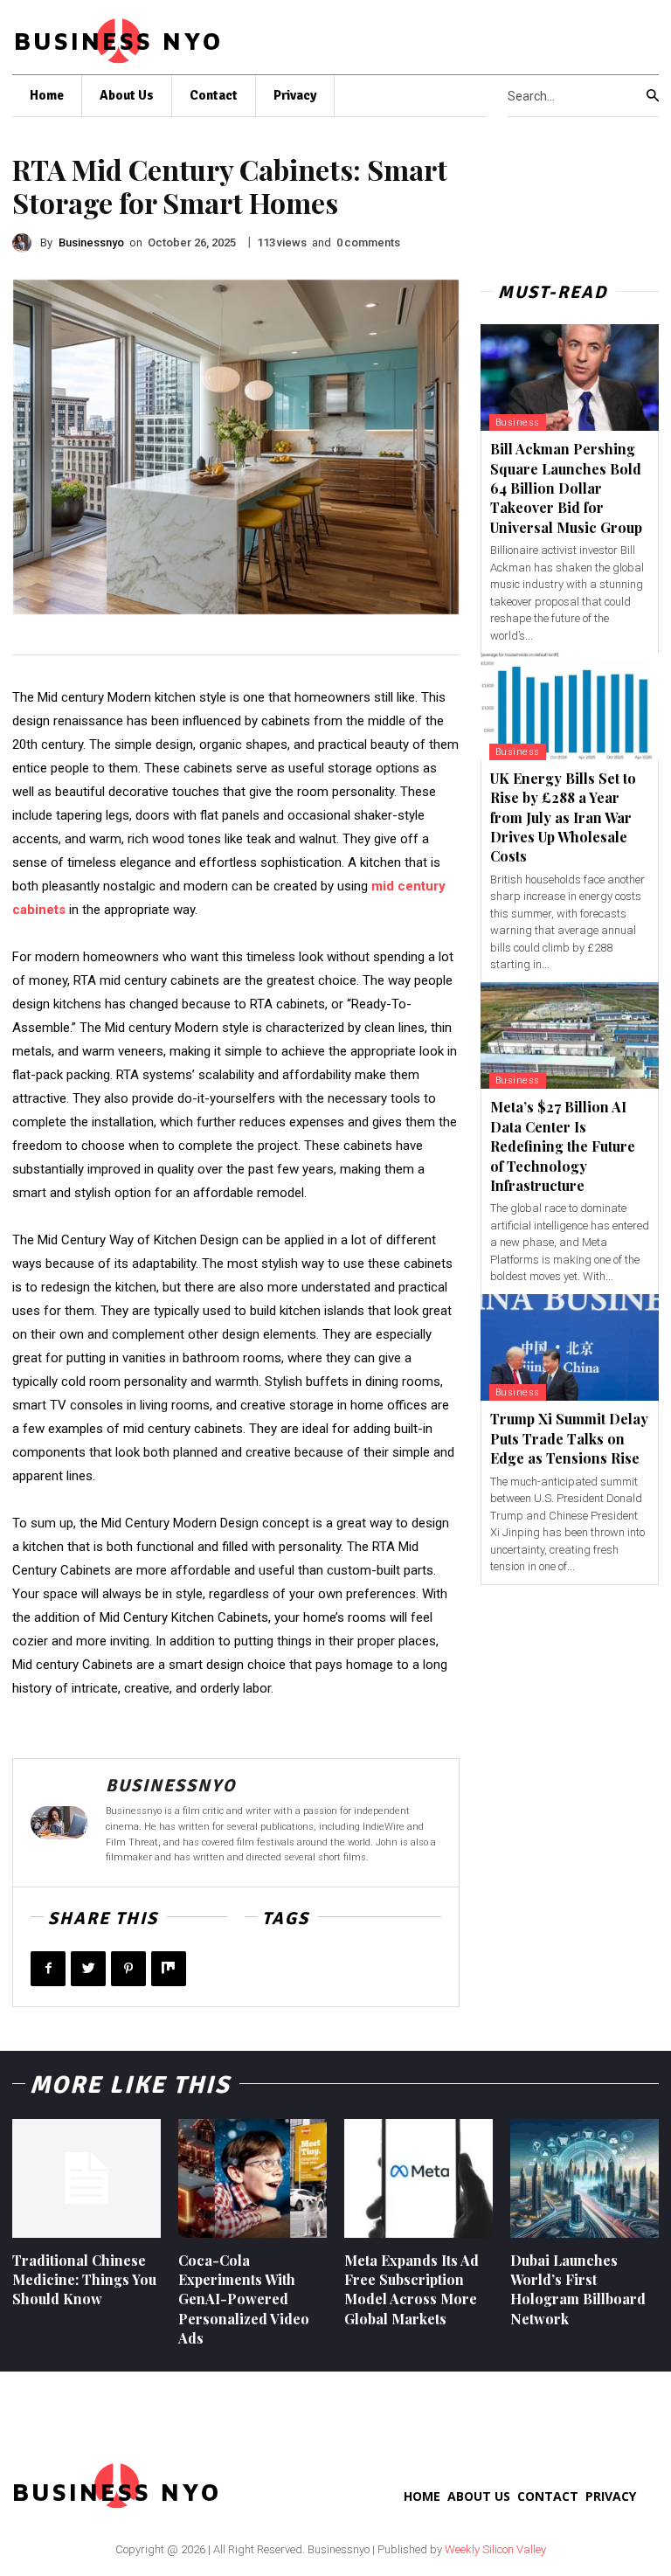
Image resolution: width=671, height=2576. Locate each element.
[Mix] (169, 1969)
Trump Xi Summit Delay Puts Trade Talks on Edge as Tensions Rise (569, 1438)
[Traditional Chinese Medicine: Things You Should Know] (86, 2178)
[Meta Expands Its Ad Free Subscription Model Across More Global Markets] (419, 2178)
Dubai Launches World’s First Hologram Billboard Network (578, 2289)
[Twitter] (88, 1969)
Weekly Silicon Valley (495, 2549)
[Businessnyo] (26, 243)
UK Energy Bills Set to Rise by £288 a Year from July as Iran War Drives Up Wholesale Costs (563, 817)
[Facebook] (48, 1969)
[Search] (653, 96)
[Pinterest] (128, 1969)
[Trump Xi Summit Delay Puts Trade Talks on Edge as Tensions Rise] (570, 1348)
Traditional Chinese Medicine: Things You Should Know (84, 2280)
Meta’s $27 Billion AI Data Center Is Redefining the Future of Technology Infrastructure (563, 1146)
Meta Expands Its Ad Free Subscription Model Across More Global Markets (412, 2289)
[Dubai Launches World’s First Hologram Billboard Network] (585, 2178)
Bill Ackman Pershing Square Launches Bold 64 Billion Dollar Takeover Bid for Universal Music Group (566, 488)
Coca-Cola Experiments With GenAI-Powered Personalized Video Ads (244, 2299)
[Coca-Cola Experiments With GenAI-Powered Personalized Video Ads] (252, 2178)
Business (518, 422)
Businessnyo (91, 242)
